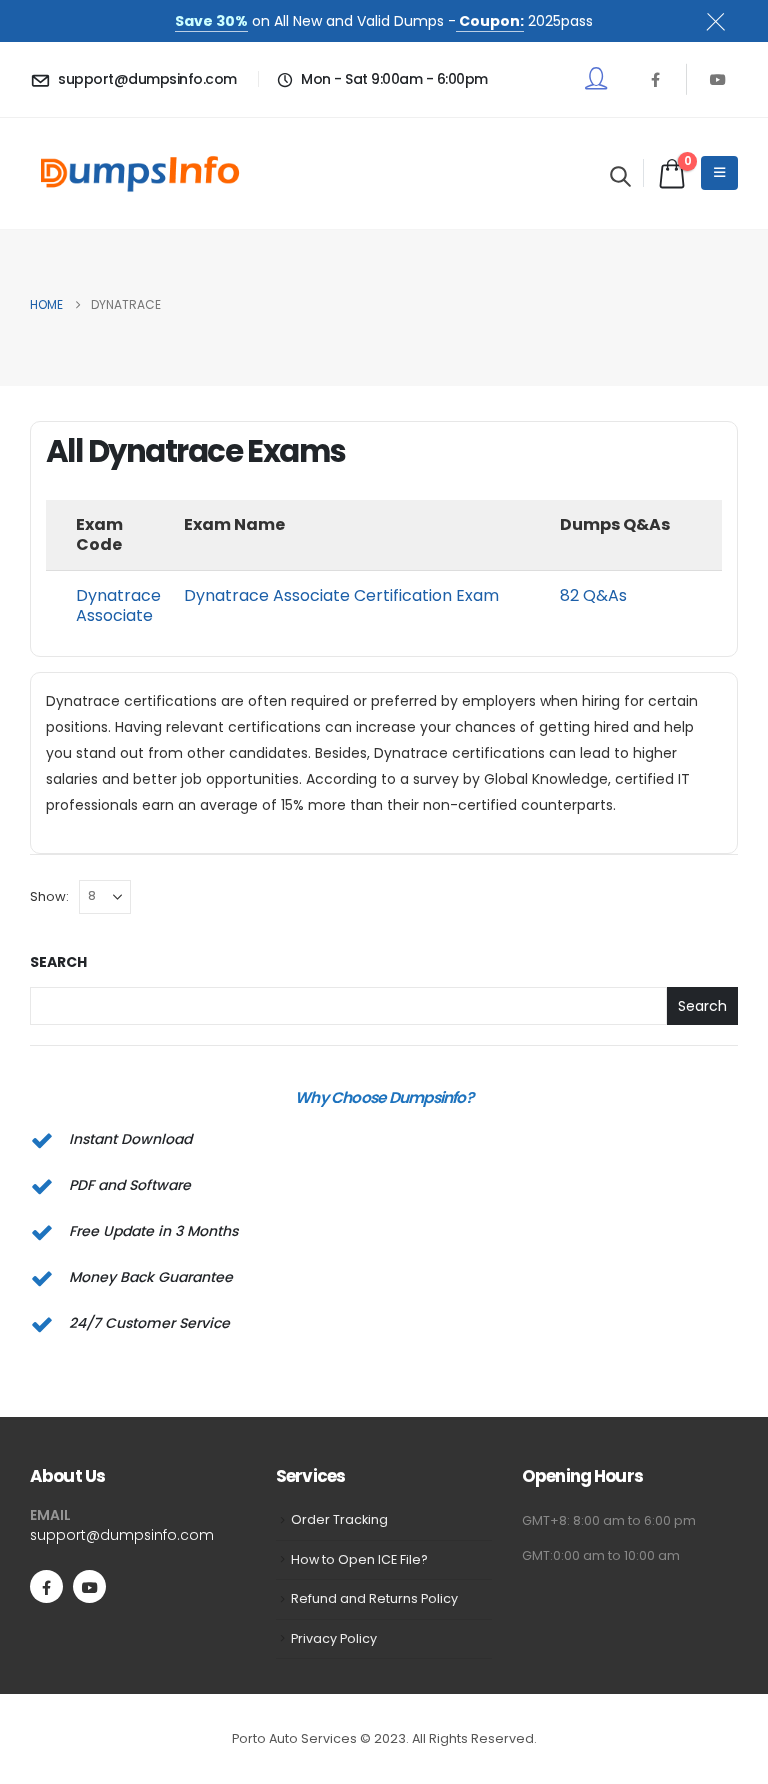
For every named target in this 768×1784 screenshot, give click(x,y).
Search (58, 962)
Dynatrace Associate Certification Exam (341, 595)
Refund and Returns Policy (374, 1598)
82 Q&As (593, 595)
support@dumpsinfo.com (122, 1535)
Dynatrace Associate (118, 605)
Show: (49, 896)
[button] (620, 176)
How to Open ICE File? (359, 1559)
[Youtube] (718, 79)
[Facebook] (655, 79)
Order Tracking (339, 1519)
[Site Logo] (140, 173)
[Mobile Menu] (719, 173)
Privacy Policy (334, 1638)
